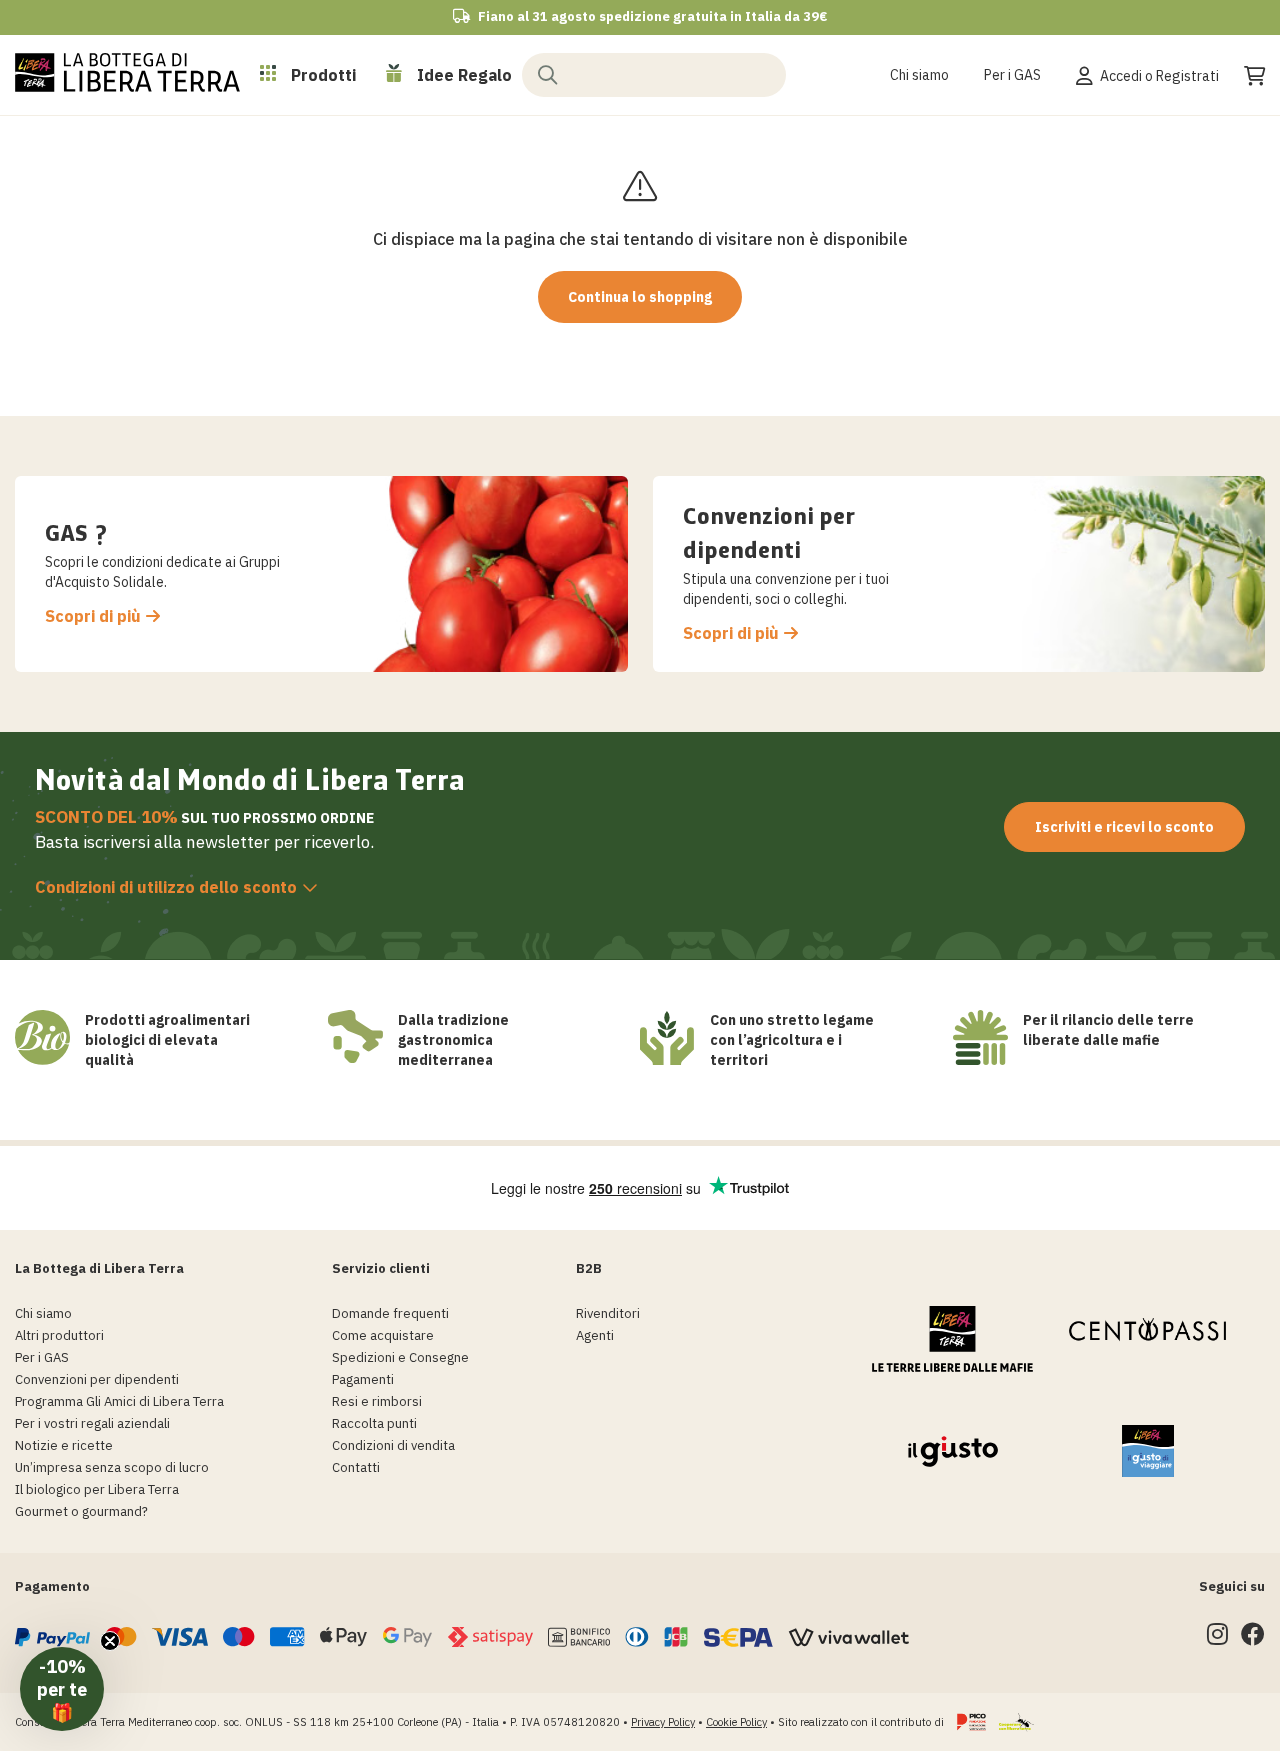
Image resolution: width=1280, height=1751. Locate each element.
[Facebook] (1253, 1638)
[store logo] (127, 72)
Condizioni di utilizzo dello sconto (166, 887)
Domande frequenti (390, 1313)
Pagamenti (363, 1379)
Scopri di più (93, 616)
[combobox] (654, 74)
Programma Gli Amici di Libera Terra (119, 1401)
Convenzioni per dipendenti (97, 1379)
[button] (62, 1689)
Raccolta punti (374, 1423)
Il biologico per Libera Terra (97, 1489)
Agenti (595, 1335)
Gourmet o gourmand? (81, 1511)
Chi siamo (919, 75)
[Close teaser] (110, 1641)
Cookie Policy (736, 1722)
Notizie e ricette (64, 1445)
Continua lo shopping (640, 297)
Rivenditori (608, 1313)
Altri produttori (59, 1335)
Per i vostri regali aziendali (92, 1423)
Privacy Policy (663, 1722)
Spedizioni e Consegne (400, 1357)
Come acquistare (383, 1335)
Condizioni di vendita (393, 1445)
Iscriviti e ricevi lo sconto (1124, 827)
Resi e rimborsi (377, 1401)
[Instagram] (1217, 1638)
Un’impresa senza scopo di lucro (112, 1467)
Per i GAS (1012, 75)
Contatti (356, 1467)
